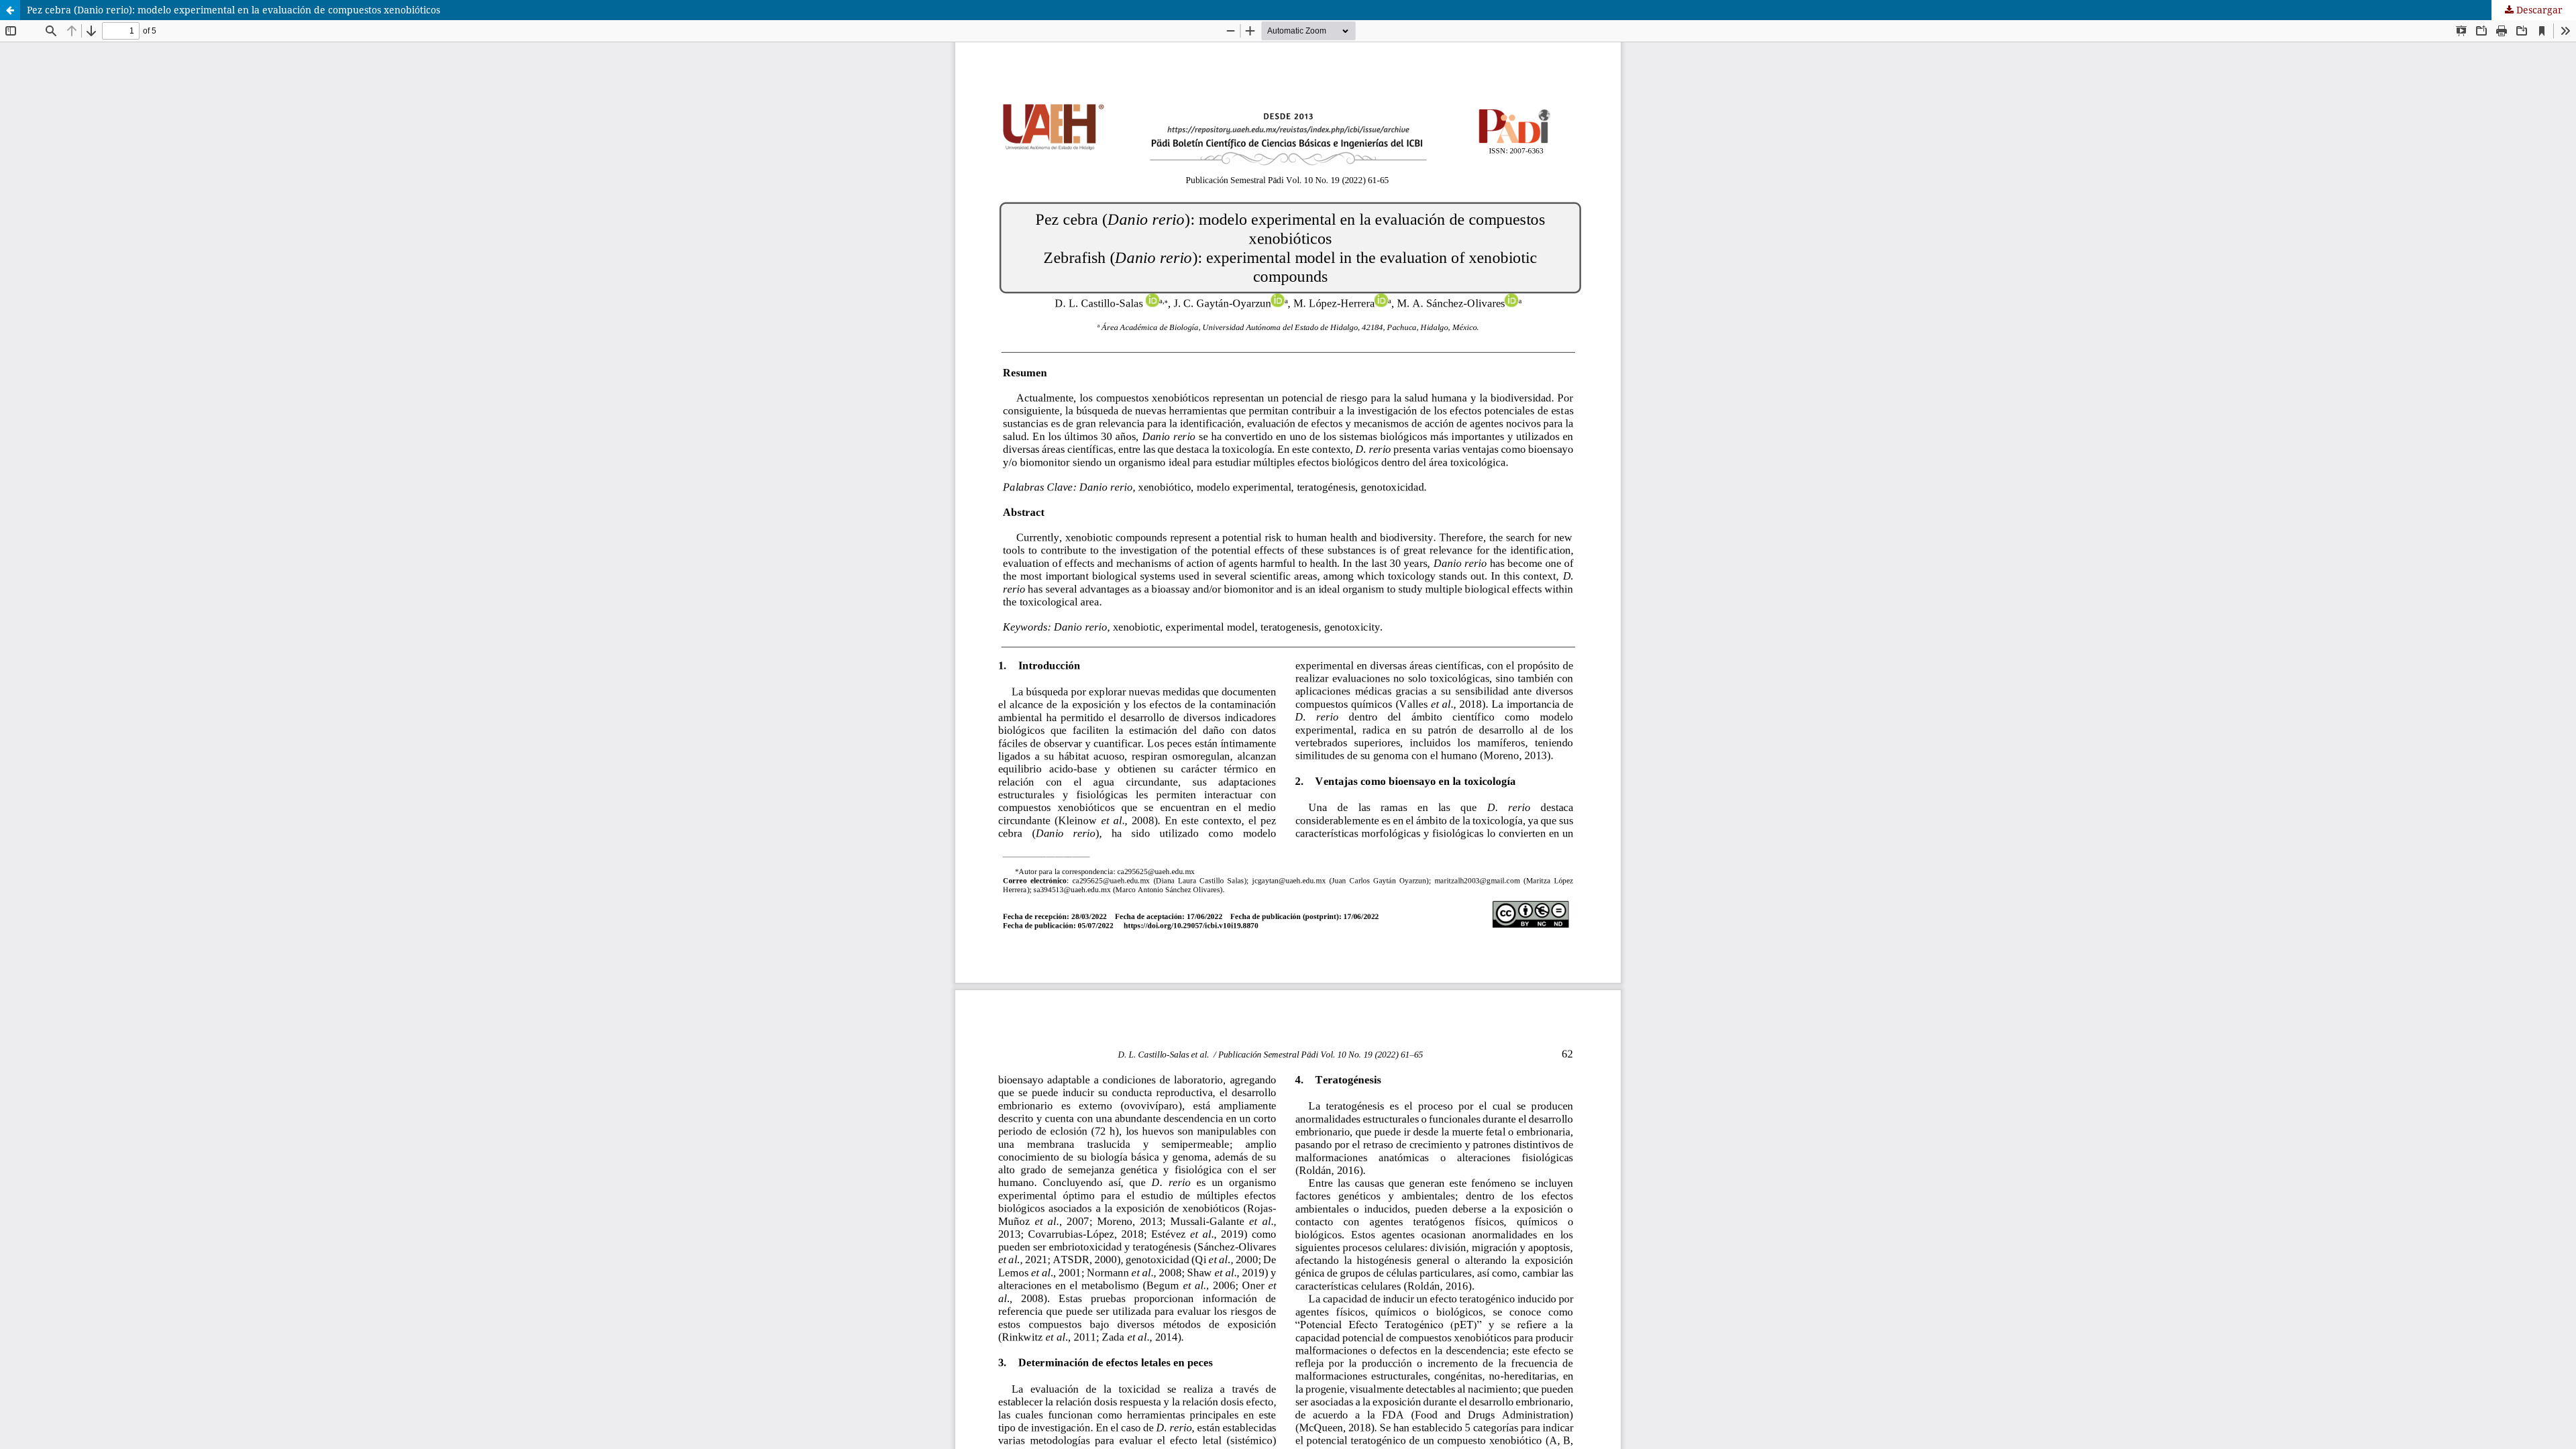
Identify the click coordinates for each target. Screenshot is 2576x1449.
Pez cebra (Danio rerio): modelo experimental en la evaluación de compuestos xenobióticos (233, 10)
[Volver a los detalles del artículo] (10, 10)
